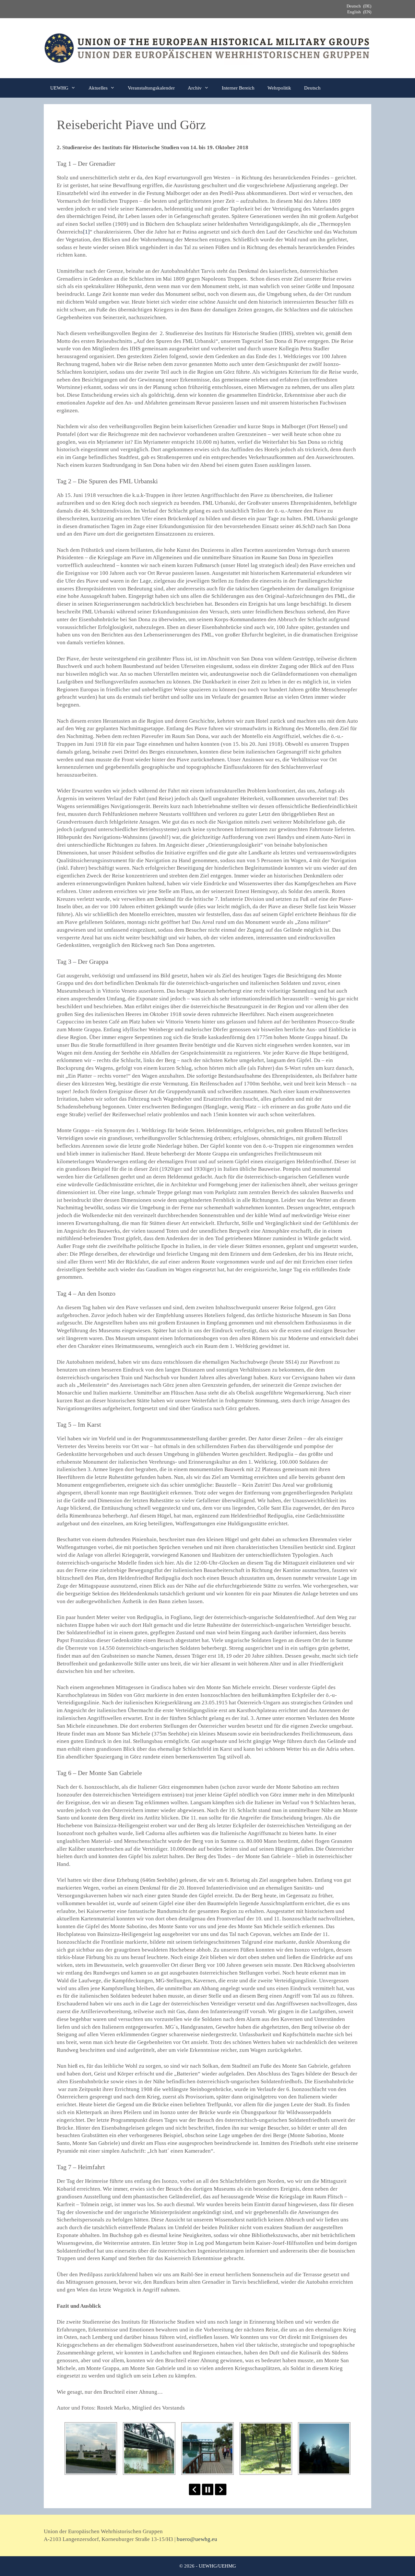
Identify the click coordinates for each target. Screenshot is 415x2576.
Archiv (195, 88)
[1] (86, 232)
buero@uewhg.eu (197, 2539)
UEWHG (59, 88)
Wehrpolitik (279, 88)
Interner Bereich (238, 88)
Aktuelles (98, 88)
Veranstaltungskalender (151, 88)
